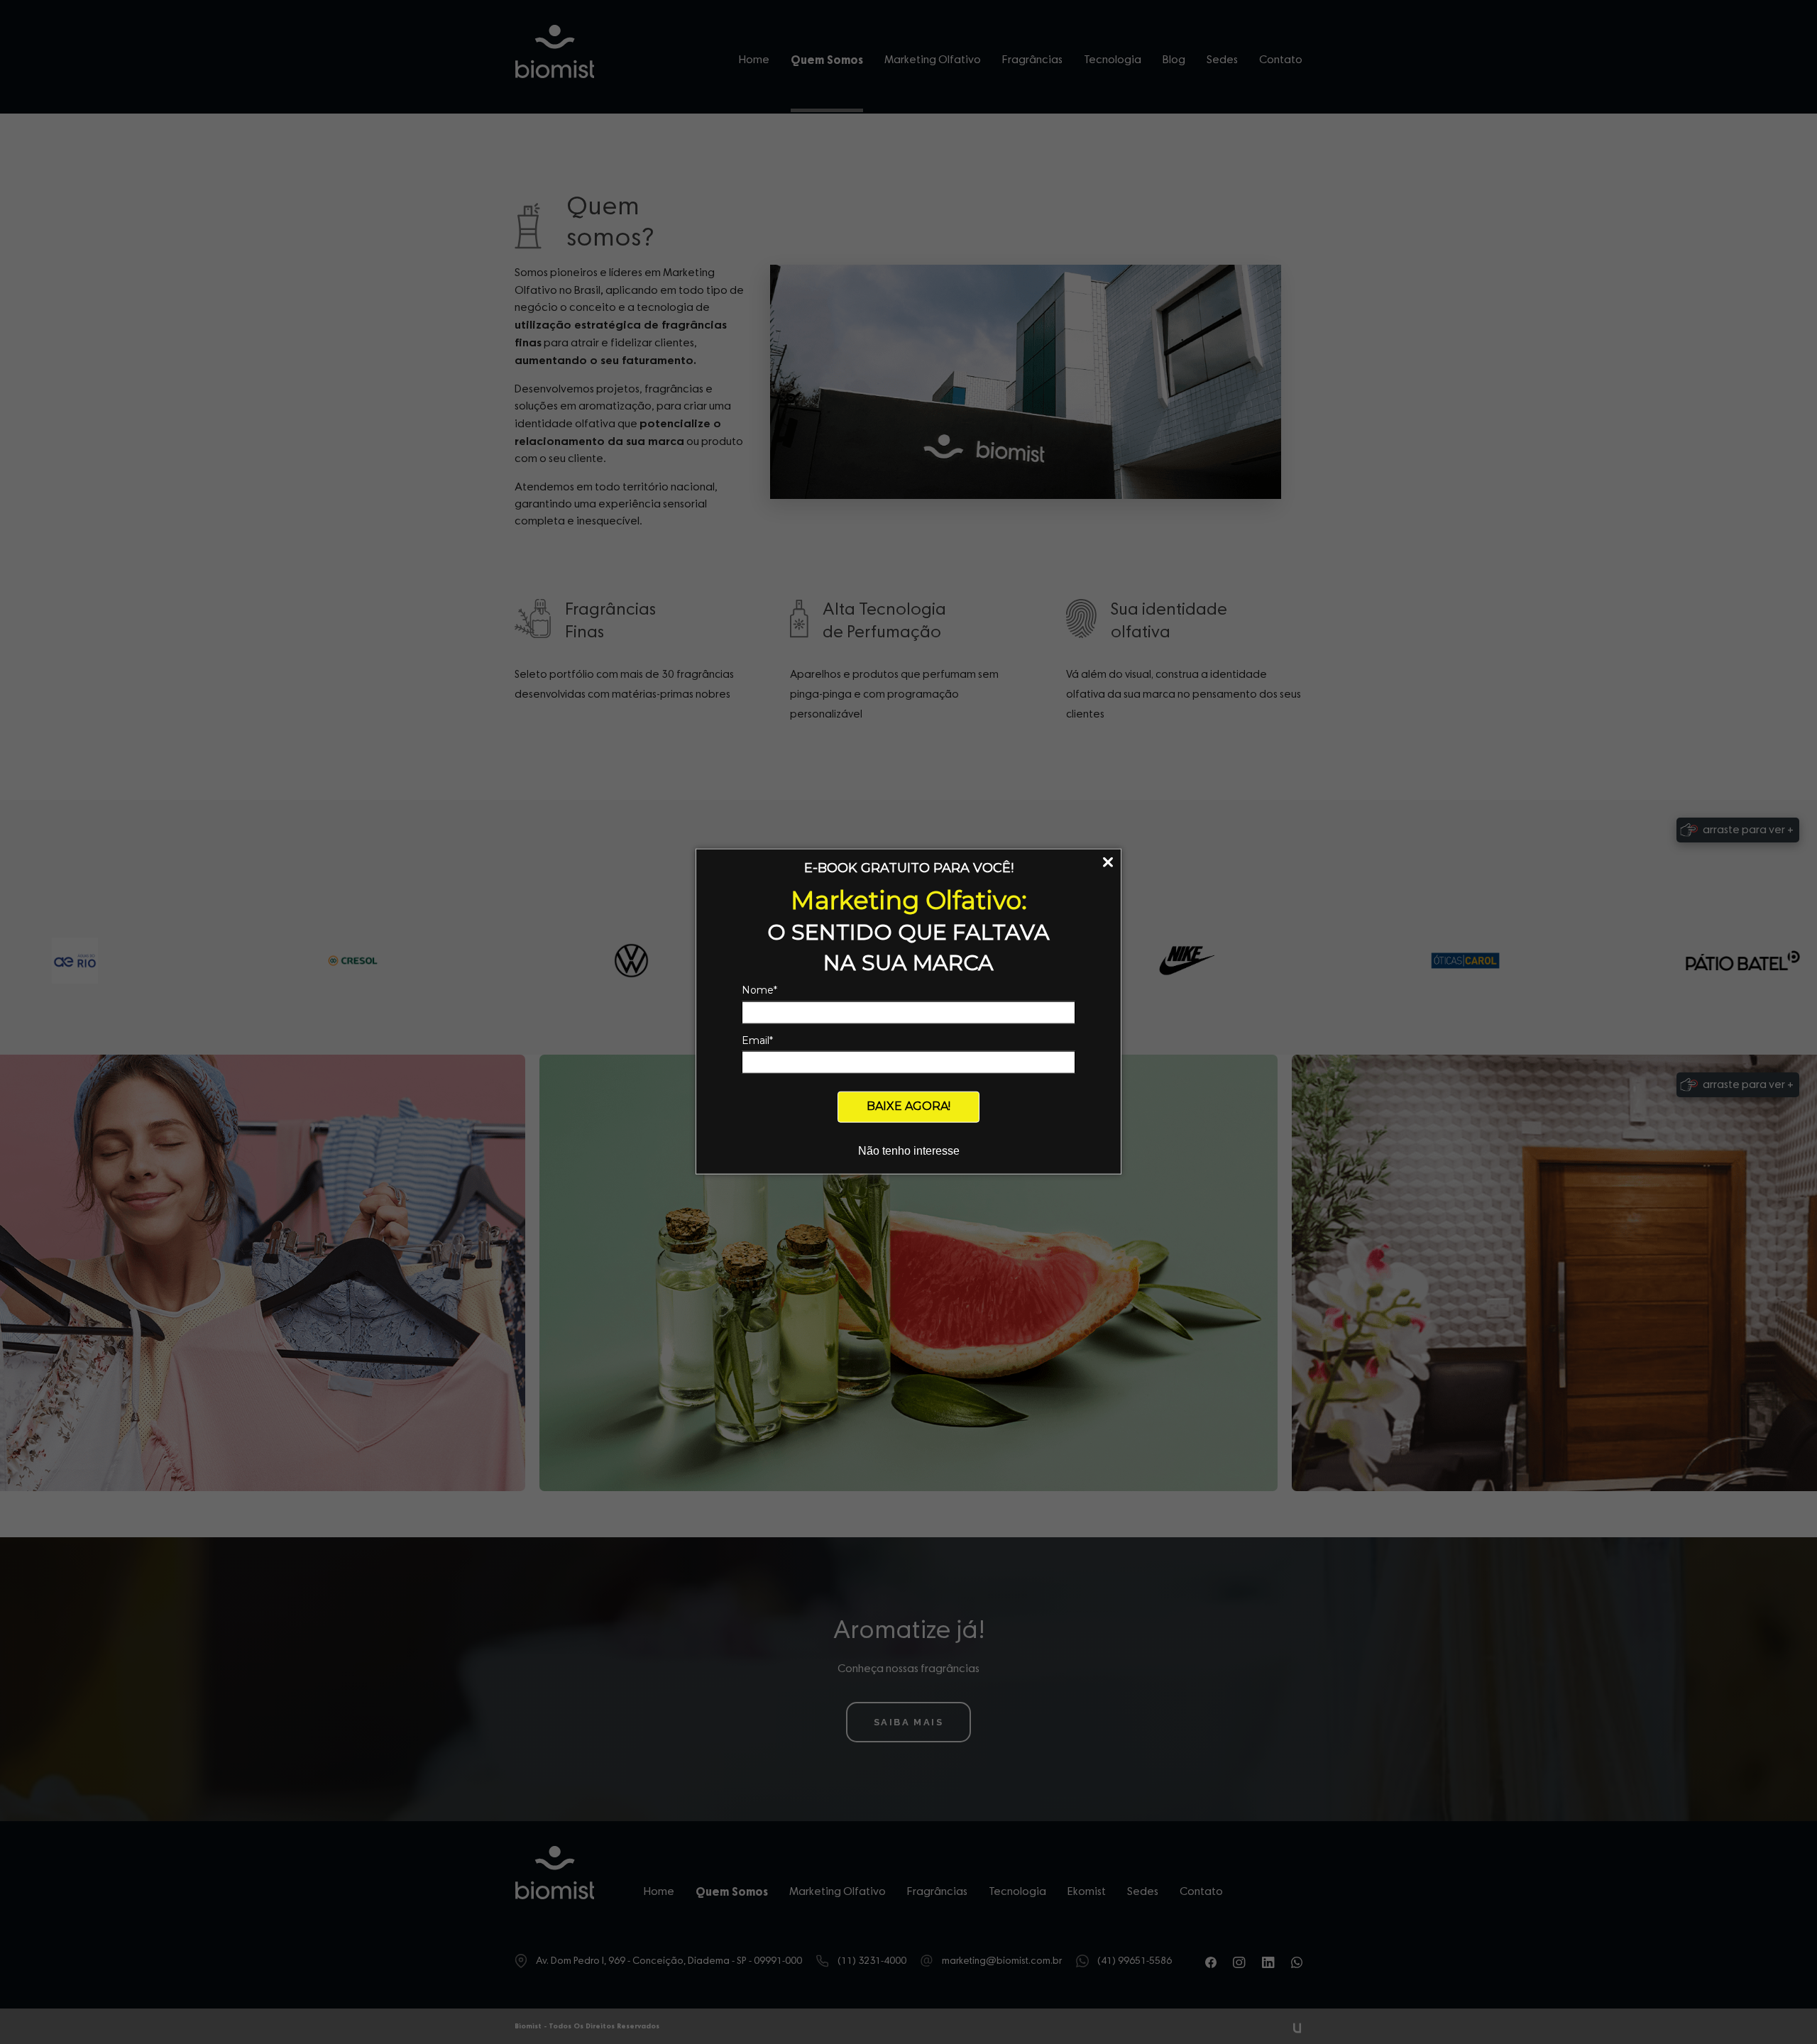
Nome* (759, 990)
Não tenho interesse (909, 1150)
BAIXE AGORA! (908, 1106)
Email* (757, 1040)
